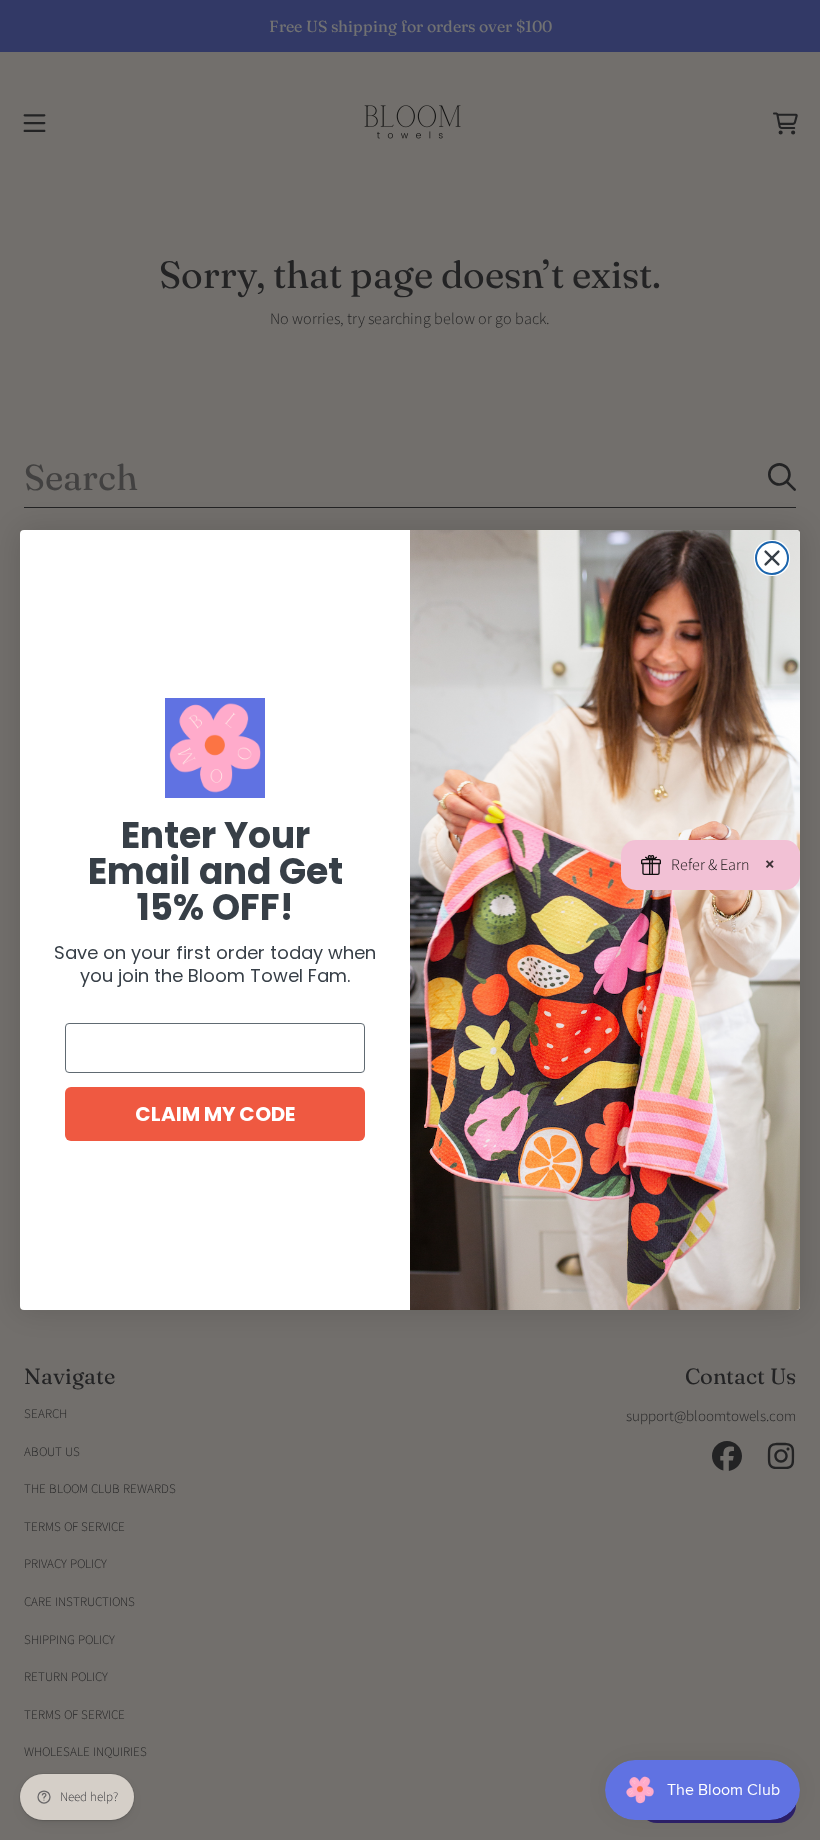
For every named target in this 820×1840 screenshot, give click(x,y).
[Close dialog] (772, 558)
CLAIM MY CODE (215, 1114)
